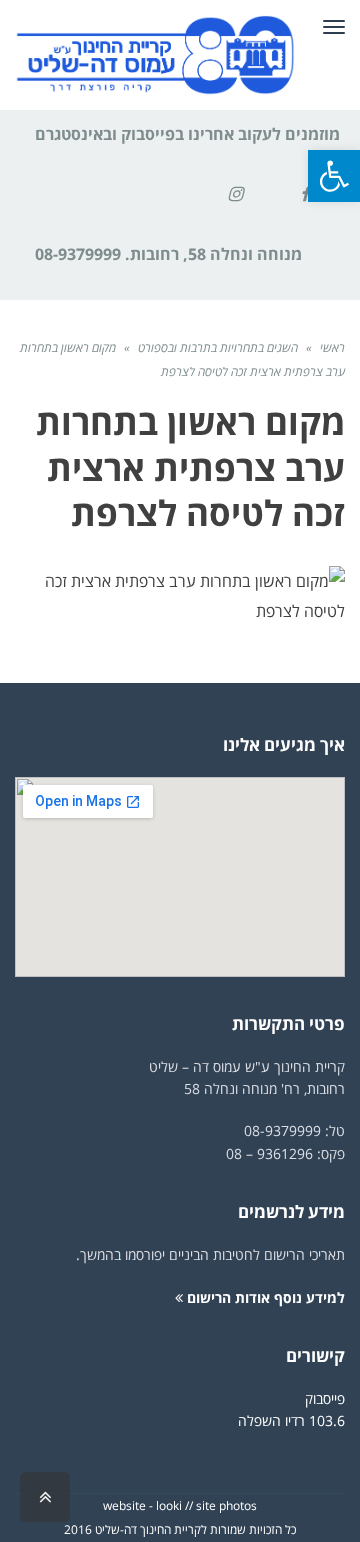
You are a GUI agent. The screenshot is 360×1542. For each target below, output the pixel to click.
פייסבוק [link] (325, 1398)
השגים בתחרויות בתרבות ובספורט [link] (218, 347)
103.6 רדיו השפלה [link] (291, 1420)
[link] (334, 176)
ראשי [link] (332, 347)
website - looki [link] (142, 1505)
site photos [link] (226, 1505)
